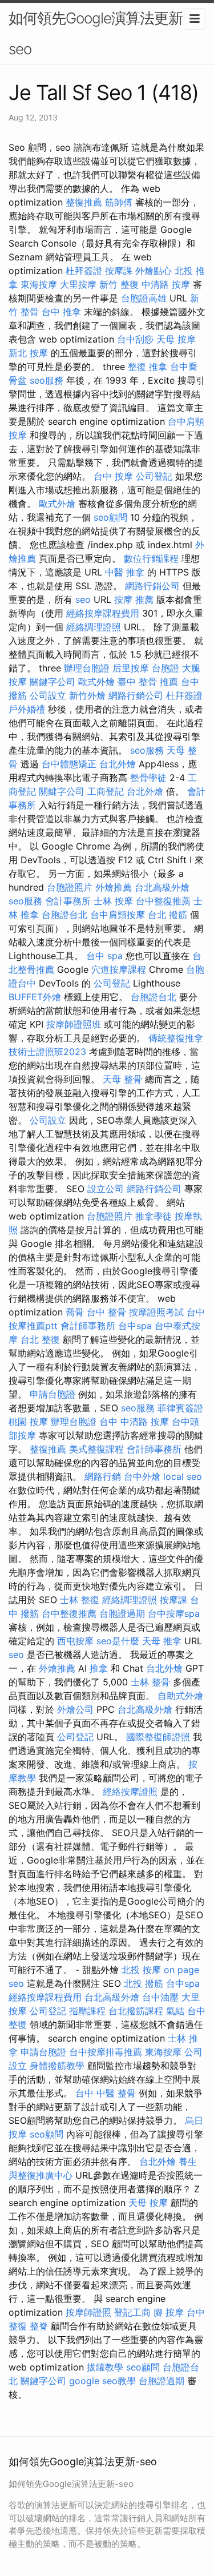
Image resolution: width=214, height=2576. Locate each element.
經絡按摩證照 (130, 1792)
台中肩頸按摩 (118, 915)
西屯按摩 (75, 1641)
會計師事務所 (88, 1326)
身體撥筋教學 (57, 2066)
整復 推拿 (148, 367)
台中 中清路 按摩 (134, 1422)
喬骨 (75, 1312)
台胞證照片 (70, 887)
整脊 (39, 2326)
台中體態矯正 (69, 764)
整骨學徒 (148, 778)
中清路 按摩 (166, 284)
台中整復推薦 (163, 901)
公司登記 (154, 476)
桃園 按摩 (28, 1422)
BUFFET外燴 (35, 997)
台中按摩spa (174, 1613)
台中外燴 (142, 1476)
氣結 (175, 2011)
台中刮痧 (135, 339)
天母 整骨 (122, 1079)
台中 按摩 (113, 476)
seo (83, 599)
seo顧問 (110, 517)
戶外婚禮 (27, 709)
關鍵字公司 (53, 682)
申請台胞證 (53, 1394)
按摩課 (119, 271)
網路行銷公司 (152, 586)
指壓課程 (87, 2011)
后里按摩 (131, 668)
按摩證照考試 (156, 1312)
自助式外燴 (180, 1696)
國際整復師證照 (158, 1737)
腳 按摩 (169, 2312)
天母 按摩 (176, 339)
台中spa (135, 1326)
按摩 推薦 (134, 599)
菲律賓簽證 (180, 1408)
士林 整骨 (150, 1682)
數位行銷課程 (151, 558)
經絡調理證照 (94, 627)
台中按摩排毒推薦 (106, 2052)
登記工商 (132, 2312)
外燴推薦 (114, 887)
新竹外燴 (87, 695)
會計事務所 (68, 901)
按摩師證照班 (74, 1024)
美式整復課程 (96, 1449)
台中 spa (104, 956)
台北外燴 (118, 764)
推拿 (99, 1668)
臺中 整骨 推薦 (148, 682)
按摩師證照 (88, 2312)
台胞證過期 (122, 1613)
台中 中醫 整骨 (106, 2093)
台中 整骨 (106, 1312)
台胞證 (165, 668)
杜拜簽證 (84, 271)
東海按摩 (39, 284)
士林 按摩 (113, 901)
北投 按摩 (141, 1970)
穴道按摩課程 (119, 969)
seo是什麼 (118, 1641)
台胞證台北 (64, 915)
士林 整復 (80, 1600)
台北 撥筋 (167, 915)
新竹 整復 (119, 284)
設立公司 (106, 1189)
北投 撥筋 (144, 1983)
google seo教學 (102, 2381)
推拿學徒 (154, 1216)
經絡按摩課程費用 (103, 613)
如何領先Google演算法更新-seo (99, 33)
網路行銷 (103, 1476)
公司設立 (48, 695)
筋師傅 (119, 202)
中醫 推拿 (125, 572)
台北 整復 (40, 1339)
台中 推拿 (61, 312)
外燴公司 (75, 1709)
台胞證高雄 (144, 298)
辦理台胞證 (87, 668)
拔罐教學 (105, 2367)
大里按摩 (78, 284)
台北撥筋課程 (136, 2011)
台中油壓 (160, 1997)
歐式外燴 (57, 504)
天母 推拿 (162, 1641)
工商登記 (106, 791)
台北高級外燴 (162, 887)
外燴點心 (154, 271)
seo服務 (47, 380)
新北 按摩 (28, 353)
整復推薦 (84, 202)
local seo (183, 1476)
